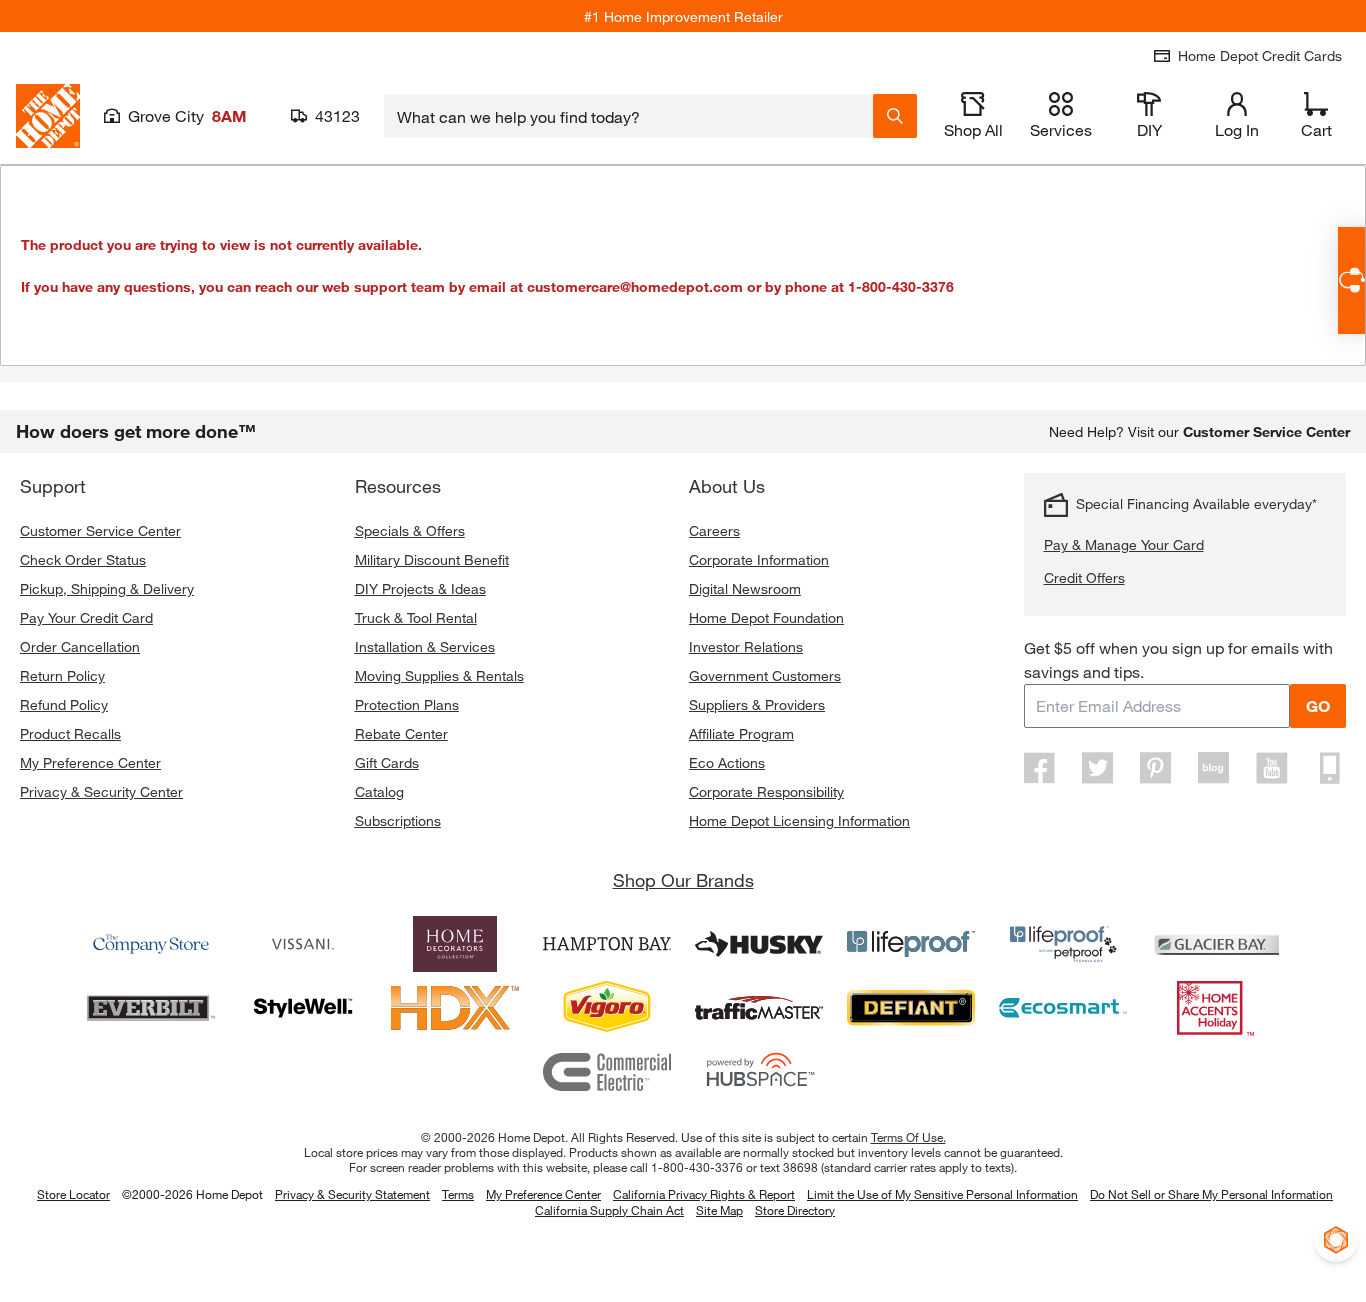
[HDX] (455, 1008)
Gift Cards (387, 762)
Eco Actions (727, 762)
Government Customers (765, 675)
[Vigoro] (607, 1008)
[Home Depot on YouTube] (1272, 768)
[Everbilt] (151, 1008)
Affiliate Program (741, 733)
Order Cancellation (80, 646)
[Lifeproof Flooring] (911, 944)
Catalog (379, 791)
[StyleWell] (303, 1008)
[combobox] (628, 116)
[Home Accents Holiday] (1215, 1008)
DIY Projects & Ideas (420, 588)
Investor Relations (746, 646)
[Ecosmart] (1063, 1008)
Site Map (719, 1211)
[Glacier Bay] (1215, 944)
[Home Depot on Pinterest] (1156, 768)
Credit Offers (1084, 577)
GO (1318, 705)
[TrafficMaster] (759, 1008)
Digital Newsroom (745, 588)
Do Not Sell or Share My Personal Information (1211, 1194)
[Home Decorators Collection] (455, 944)
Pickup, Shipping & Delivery (107, 588)
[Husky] (759, 944)
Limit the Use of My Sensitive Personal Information (942, 1194)
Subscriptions (398, 820)
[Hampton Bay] (607, 944)
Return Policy (62, 675)
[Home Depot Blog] (1214, 768)
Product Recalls (70, 733)
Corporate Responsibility (766, 791)
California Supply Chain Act (609, 1210)
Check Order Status (83, 559)
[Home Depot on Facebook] (1040, 768)
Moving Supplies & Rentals (439, 675)
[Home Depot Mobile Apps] (1330, 768)
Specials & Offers (410, 530)
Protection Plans (407, 704)
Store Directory (795, 1211)
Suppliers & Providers (757, 704)
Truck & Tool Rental (416, 617)
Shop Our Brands (683, 880)
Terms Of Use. (908, 1137)
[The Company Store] (151, 944)
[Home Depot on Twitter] (1098, 768)
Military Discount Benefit (432, 559)
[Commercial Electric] (607, 1072)
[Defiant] (911, 1008)
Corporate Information (759, 559)
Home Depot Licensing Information (799, 820)
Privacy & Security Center (101, 791)
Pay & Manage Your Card (1124, 544)
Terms (458, 1194)
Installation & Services (425, 646)
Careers (714, 530)
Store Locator (73, 1194)
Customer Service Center (100, 530)
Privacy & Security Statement (352, 1194)
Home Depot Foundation (766, 617)
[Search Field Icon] (895, 116)
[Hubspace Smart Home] (759, 1072)
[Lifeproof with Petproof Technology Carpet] (1063, 944)
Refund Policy (64, 704)
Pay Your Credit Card (86, 617)
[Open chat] (1351, 280)
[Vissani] (303, 944)
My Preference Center (90, 762)
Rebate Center (401, 733)
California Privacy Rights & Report (704, 1194)
